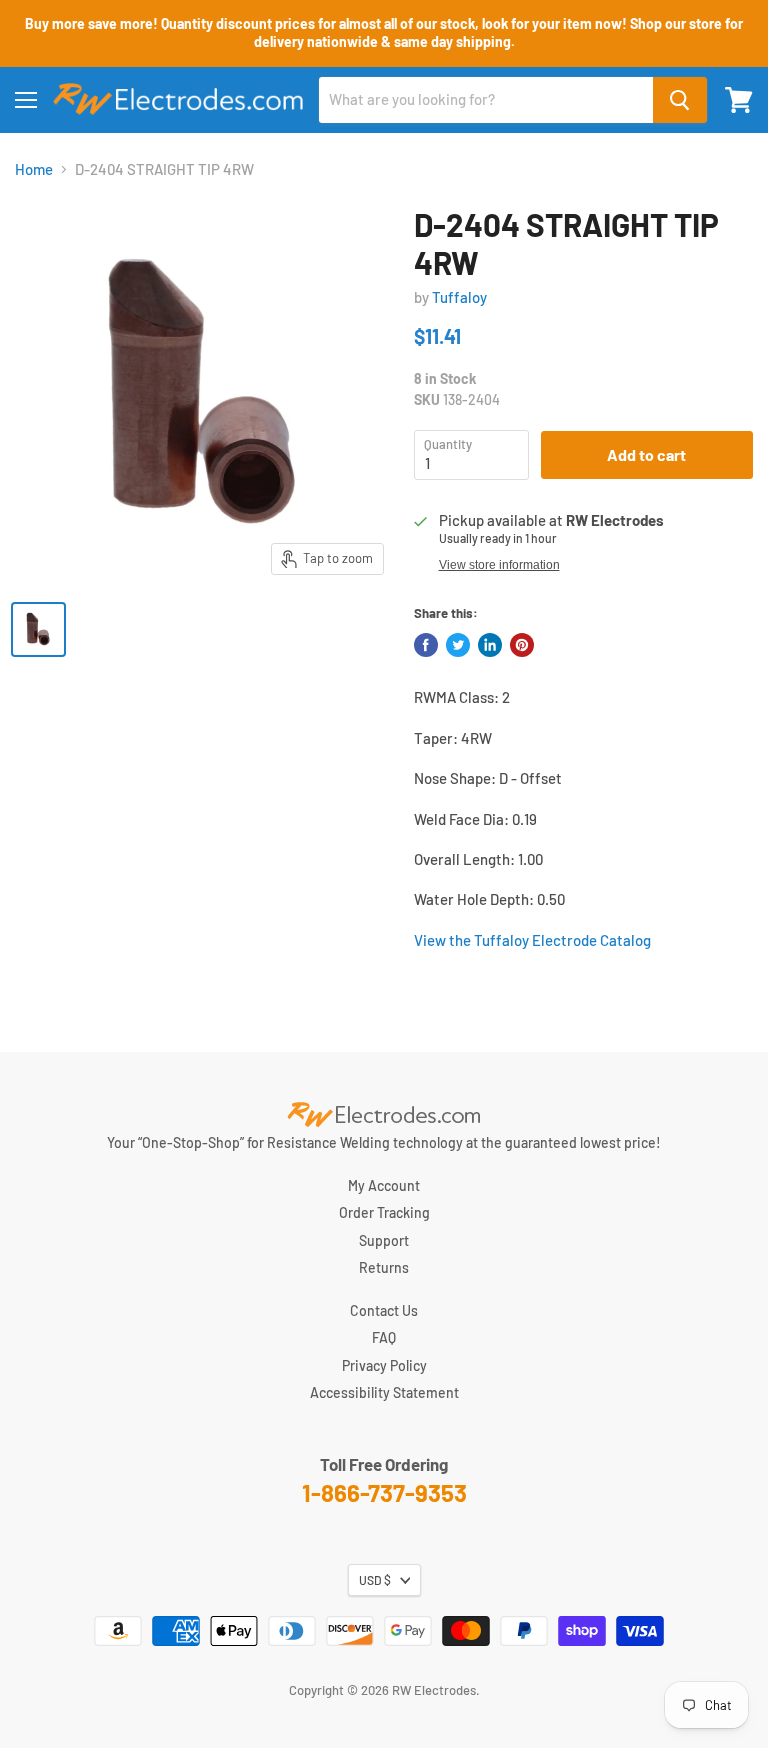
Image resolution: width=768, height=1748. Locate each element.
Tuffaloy (459, 297)
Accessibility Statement (384, 1392)
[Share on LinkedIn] (490, 645)
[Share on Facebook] (426, 645)
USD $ (375, 1580)
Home (34, 169)
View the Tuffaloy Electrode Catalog (532, 940)
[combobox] (486, 100)
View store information (499, 565)
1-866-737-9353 (384, 1492)
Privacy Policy (384, 1365)
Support (384, 1240)
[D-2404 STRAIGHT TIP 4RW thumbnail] (38, 629)
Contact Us (384, 1310)
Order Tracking (384, 1212)
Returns (384, 1267)
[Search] (680, 100)
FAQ (384, 1337)
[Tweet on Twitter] (458, 645)
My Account (384, 1185)
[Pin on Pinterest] (522, 645)
